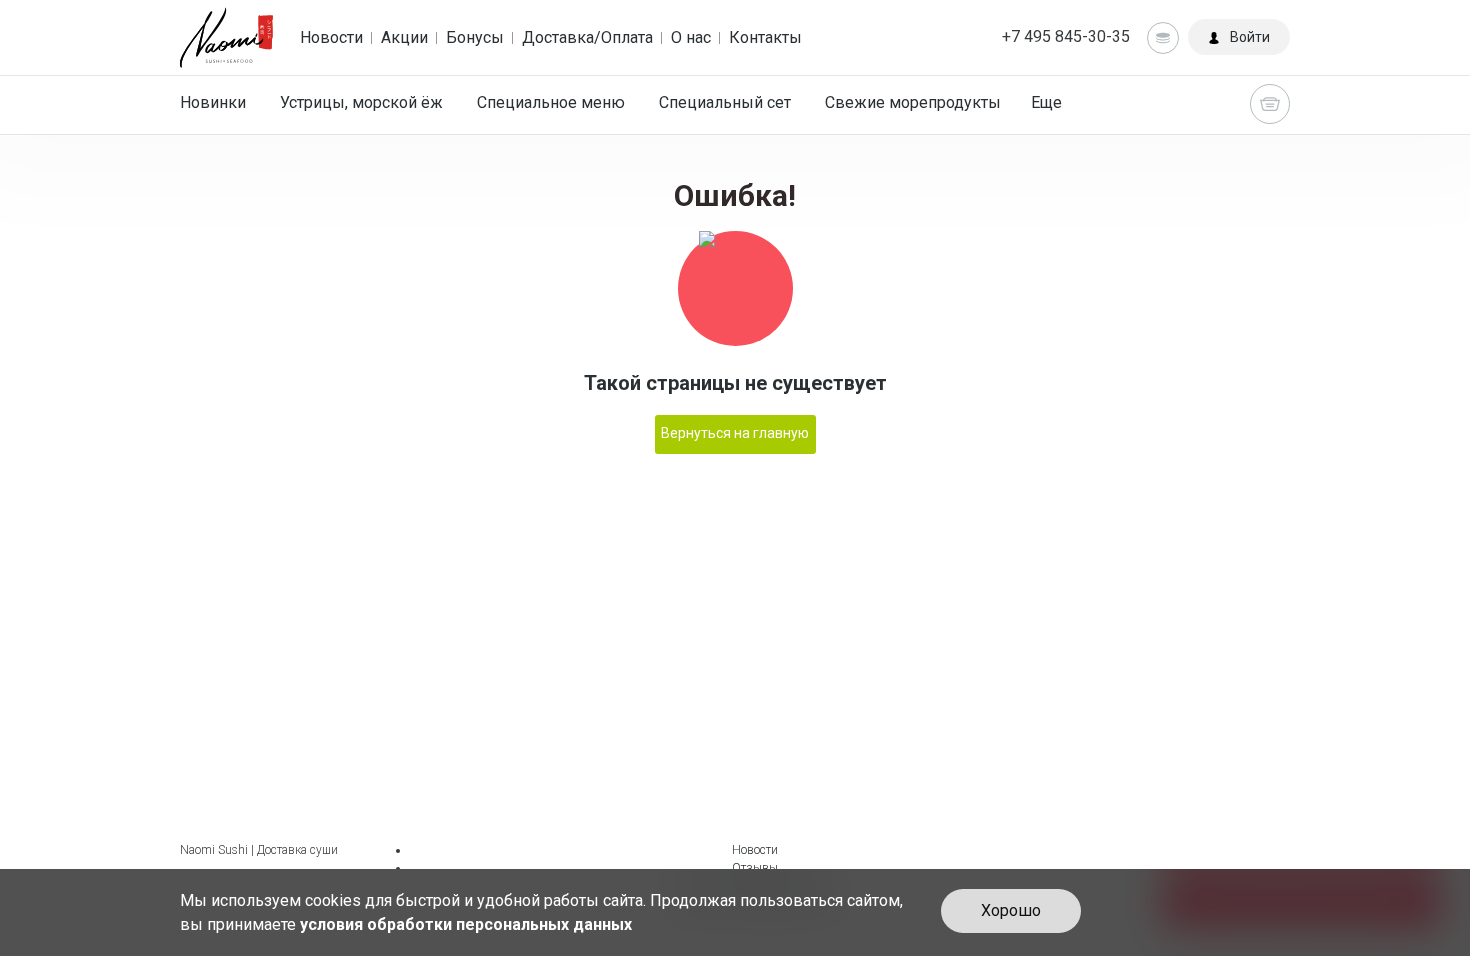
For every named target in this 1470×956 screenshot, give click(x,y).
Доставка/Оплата (587, 37)
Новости (331, 37)
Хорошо (1011, 910)
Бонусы (475, 37)
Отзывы (755, 868)
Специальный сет (725, 102)
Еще (1046, 102)
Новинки (213, 102)
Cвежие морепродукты (913, 102)
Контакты (765, 37)
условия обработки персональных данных (466, 924)
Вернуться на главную (735, 433)
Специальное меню (551, 102)
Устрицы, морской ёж (361, 102)
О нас (691, 37)
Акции (404, 37)
